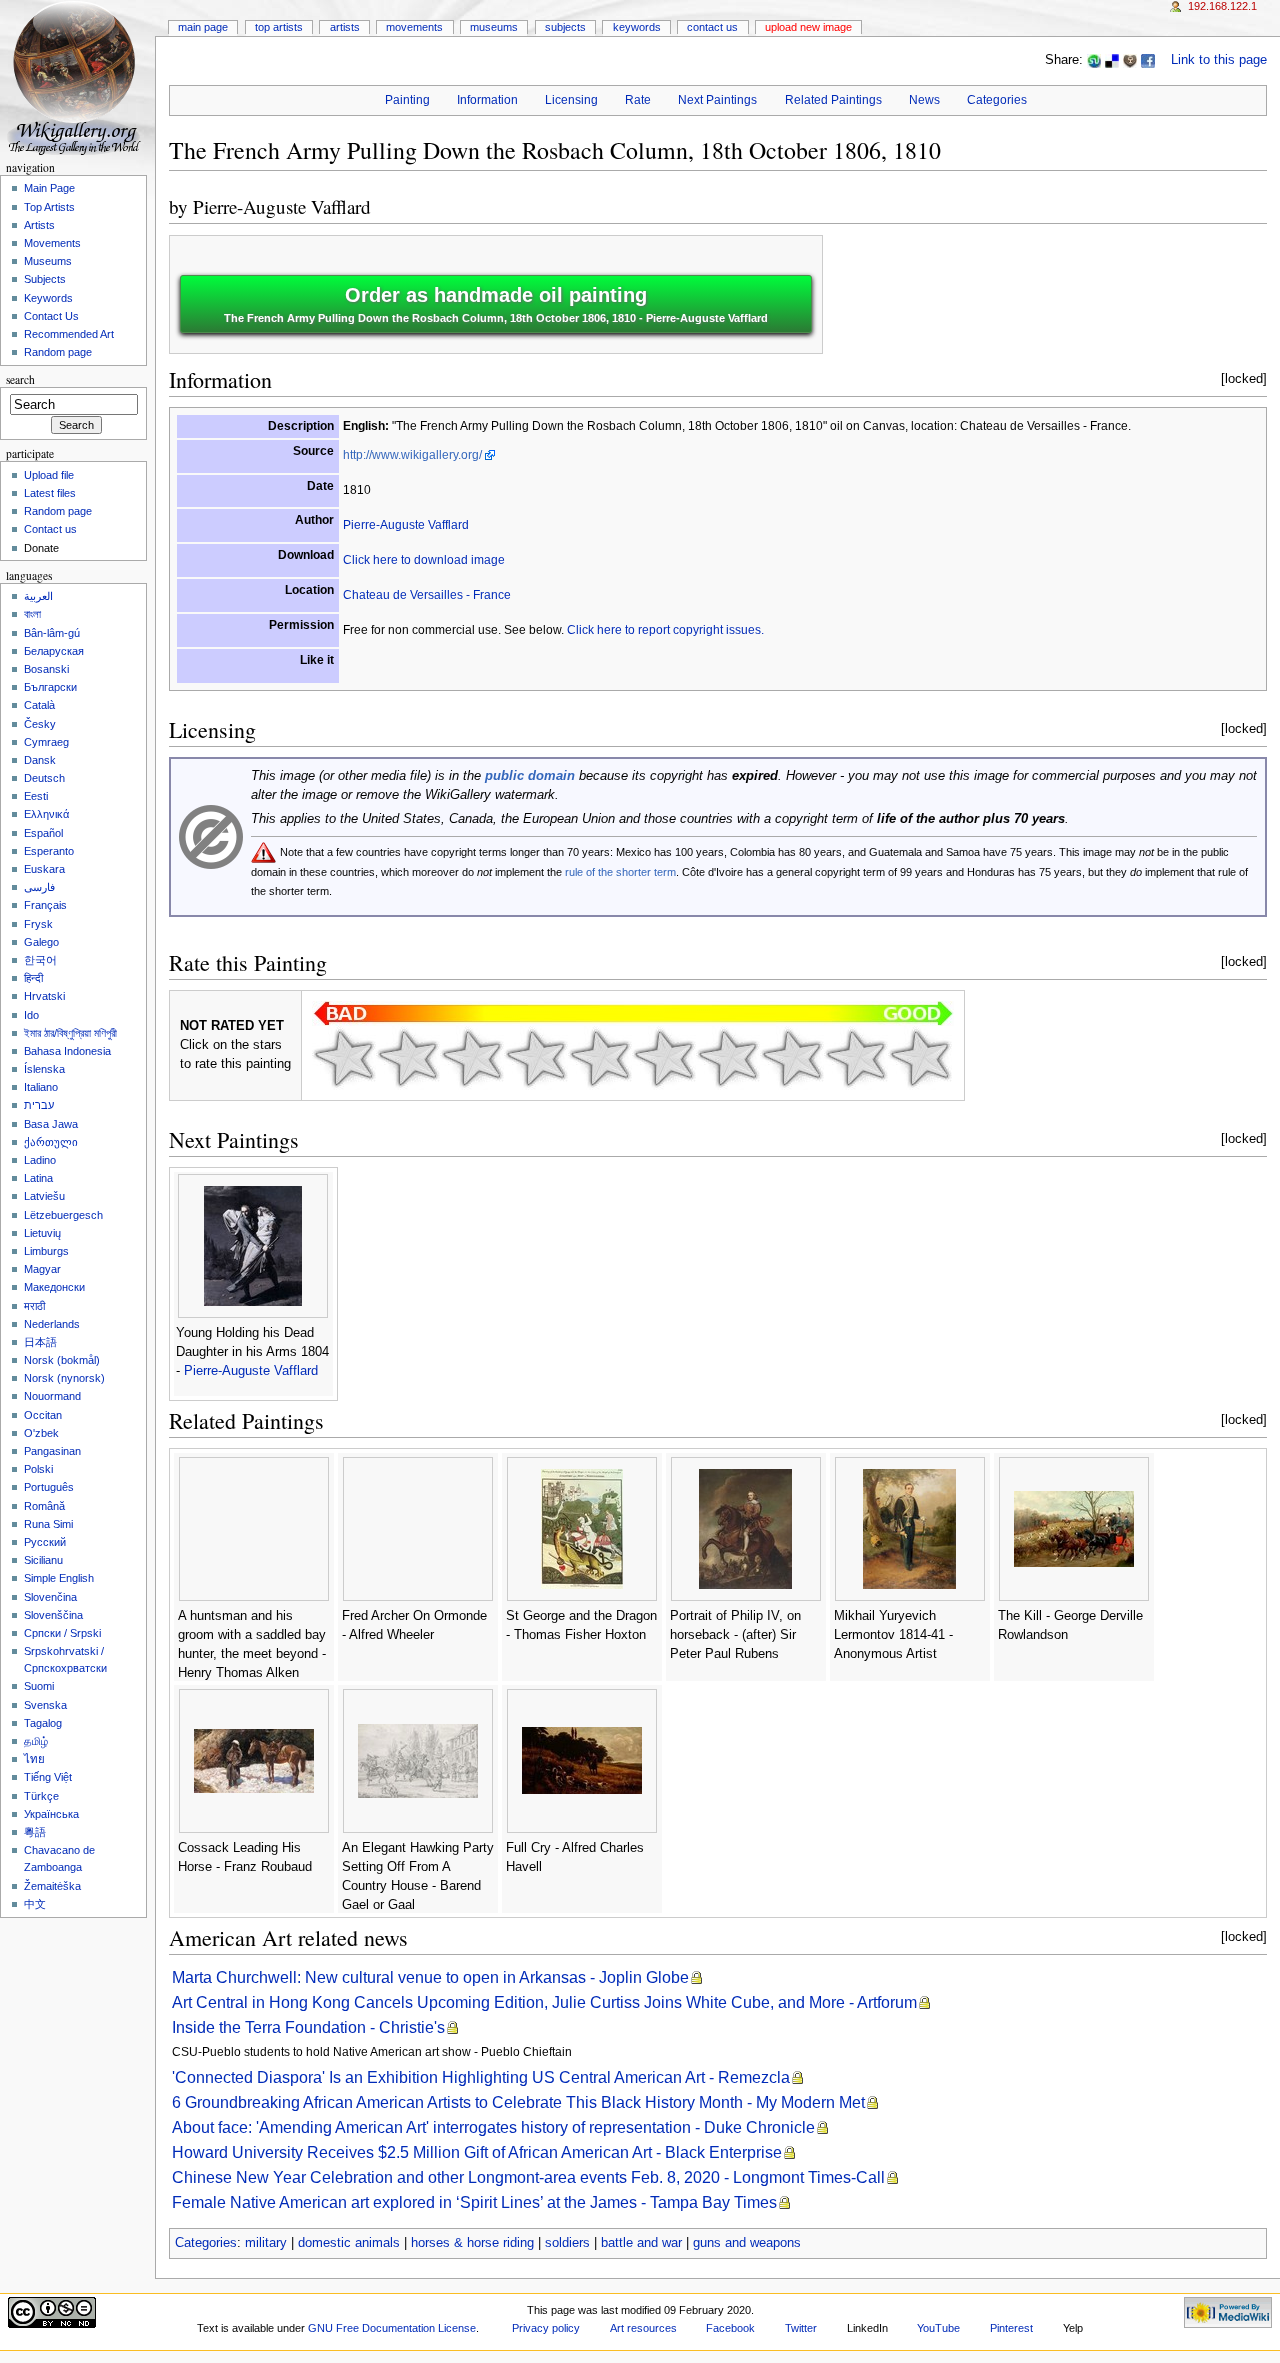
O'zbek (41, 1433)
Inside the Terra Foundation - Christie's (308, 2027)
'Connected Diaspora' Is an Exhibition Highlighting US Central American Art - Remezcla (481, 2077)
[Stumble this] (1094, 60)
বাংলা (32, 614)
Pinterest (1011, 2328)
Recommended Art (69, 334)
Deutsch (44, 778)
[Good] (664, 1058)
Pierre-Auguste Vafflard (282, 206)
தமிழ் (36, 1741)
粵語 (35, 1832)
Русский (45, 1542)
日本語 (40, 1342)
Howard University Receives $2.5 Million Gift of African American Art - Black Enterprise (477, 2152)
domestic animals (349, 2243)
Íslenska (44, 1069)
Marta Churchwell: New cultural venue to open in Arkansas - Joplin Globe (430, 1977)
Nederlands (52, 1324)
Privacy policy (546, 2328)
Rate (638, 100)
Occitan (43, 1415)
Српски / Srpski (62, 1633)
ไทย (34, 1759)
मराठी (34, 1306)
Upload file (49, 475)
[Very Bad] (344, 1058)
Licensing (571, 100)
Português (49, 1487)
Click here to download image (424, 560)
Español (43, 833)
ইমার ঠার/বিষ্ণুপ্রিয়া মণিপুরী (70, 1033)
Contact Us (712, 27)
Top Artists (279, 27)
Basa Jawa (51, 1124)
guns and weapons (747, 2243)
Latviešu (44, 1196)
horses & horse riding (472, 2243)
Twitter (801, 2328)
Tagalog (43, 1723)
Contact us (50, 529)
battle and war (641, 2243)
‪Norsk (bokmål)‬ (62, 1360)
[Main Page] (77, 77)
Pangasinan (52, 1451)
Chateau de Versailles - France (427, 595)
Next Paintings (717, 100)
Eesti (36, 796)
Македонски (54, 1287)
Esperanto (49, 851)
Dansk (40, 760)
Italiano (41, 1087)
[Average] (600, 1058)
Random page (58, 352)
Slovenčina (50, 1597)
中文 (35, 1904)
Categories (997, 100)
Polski (38, 1469)
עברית (39, 1105)
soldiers (567, 2243)
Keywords (637, 27)
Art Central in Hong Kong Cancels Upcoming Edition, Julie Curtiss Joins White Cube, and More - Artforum (544, 2002)
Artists (345, 27)
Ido (31, 1015)
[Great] (792, 1058)
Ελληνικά (46, 814)
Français (45, 905)
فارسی (39, 887)
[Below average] (536, 1058)
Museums (494, 27)
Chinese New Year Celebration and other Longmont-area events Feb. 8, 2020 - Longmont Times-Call (528, 2177)
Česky (40, 724)
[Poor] (472, 1058)
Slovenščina (53, 1615)
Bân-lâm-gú (52, 633)
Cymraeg (46, 742)
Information (487, 100)
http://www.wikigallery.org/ (412, 455)
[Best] (856, 1058)
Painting (407, 100)
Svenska (45, 1705)
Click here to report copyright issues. (665, 630)
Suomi (39, 1686)
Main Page (203, 27)
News (924, 100)
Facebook (730, 2328)
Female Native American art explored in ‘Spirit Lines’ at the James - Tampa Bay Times (474, 2202)
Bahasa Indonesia (67, 1051)
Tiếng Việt (48, 1777)
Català (39, 705)
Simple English (59, 1578)
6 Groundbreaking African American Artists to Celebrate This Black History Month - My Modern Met (518, 2102)
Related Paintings (833, 100)
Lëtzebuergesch (63, 1215)
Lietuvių (42, 1233)
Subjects (565, 27)
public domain (530, 776)
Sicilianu (43, 1560)
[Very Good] (728, 1058)
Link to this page (1219, 60)
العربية (38, 596)
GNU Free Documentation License (392, 2328)
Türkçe (41, 1796)
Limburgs (46, 1251)
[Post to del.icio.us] (1112, 60)
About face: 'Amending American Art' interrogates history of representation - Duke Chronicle (493, 2127)
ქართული (51, 1142)
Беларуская (54, 651)
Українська (51, 1814)
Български (50, 687)
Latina (38, 1178)
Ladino (40, 1160)
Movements (414, 27)
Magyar (42, 1269)
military (266, 2243)
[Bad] (408, 1058)
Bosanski (46, 669)
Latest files (50, 493)
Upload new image (808, 27)
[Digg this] (1130, 60)
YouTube (938, 2328)
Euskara (44, 869)
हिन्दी (33, 978)
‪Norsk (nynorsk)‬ (64, 1378)
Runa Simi (48, 1524)
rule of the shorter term (620, 872)
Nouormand (52, 1396)
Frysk (38, 924)
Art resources (643, 2328)
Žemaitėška (52, 1886)
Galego (41, 942)
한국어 (40, 960)
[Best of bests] (920, 1058)
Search (20, 379)
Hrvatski (44, 996)
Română (44, 1506)
